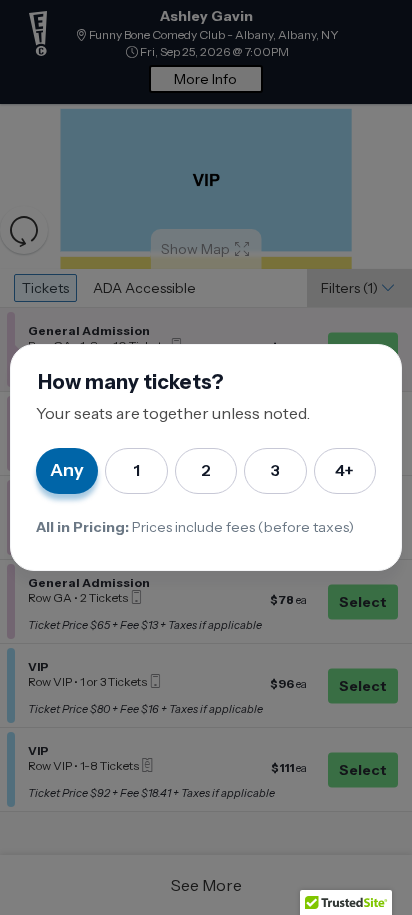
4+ (344, 470)
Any (67, 470)
